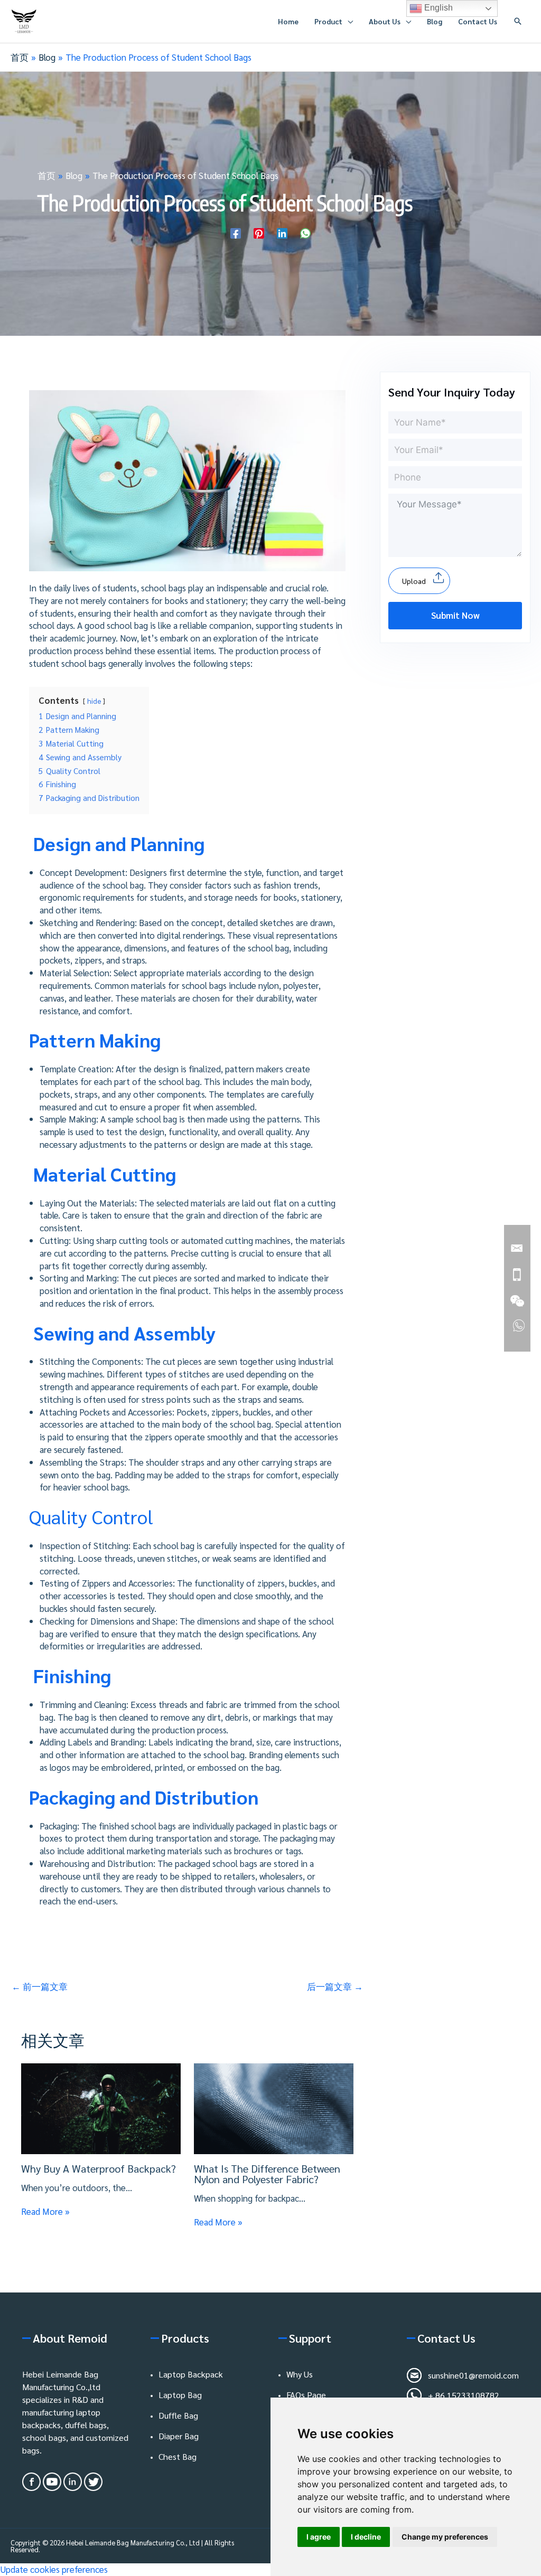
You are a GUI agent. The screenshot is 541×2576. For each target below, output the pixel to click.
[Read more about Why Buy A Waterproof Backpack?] (101, 2107)
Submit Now (455, 615)
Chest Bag (178, 2456)
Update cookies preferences (54, 2569)
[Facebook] (236, 232)
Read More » (45, 2211)
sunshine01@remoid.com (473, 2375)
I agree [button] (319, 2537)
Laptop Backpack (191, 2374)
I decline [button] (366, 2537)
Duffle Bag (178, 2415)
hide (94, 701)
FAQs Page (306, 2395)
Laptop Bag (180, 2395)
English (437, 8)
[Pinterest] (259, 232)
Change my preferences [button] (445, 2537)
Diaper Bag (179, 2436)
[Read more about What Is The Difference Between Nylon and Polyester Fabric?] (274, 2107)
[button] (518, 21)
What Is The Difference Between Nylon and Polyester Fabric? (267, 2174)
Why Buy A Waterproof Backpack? (99, 2168)
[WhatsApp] (305, 232)
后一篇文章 (335, 1986)
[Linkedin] (282, 232)
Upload (414, 581)
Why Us (300, 2374)
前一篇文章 (40, 1986)
